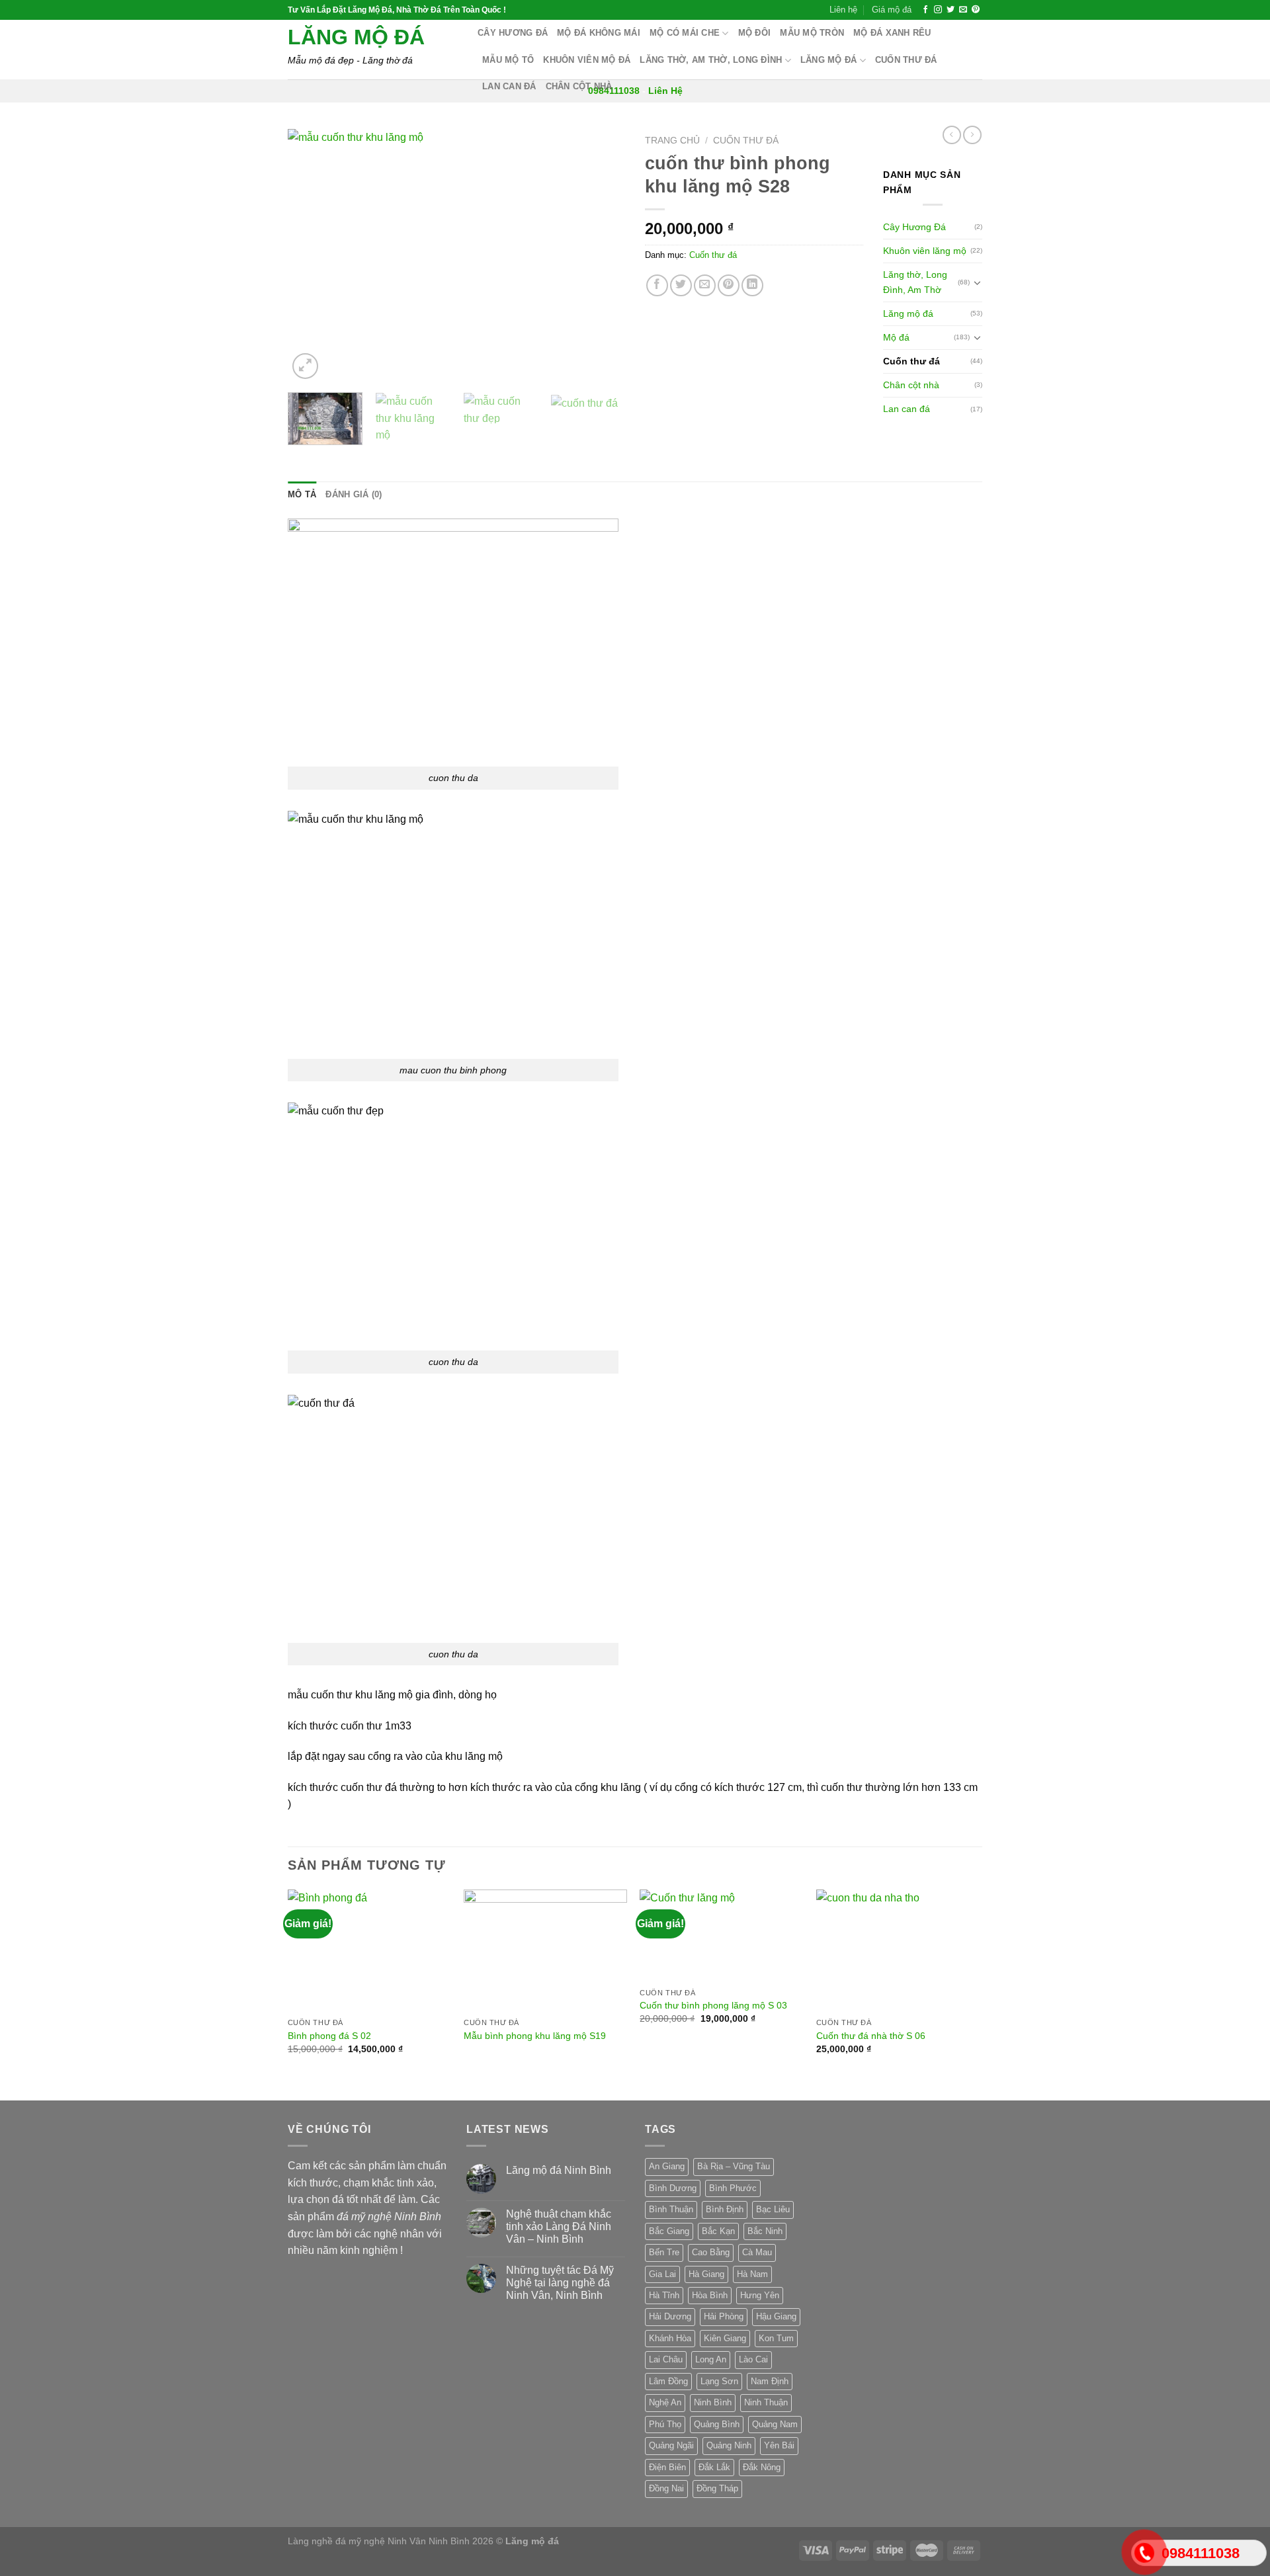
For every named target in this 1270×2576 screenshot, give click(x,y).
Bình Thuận (671, 2209)
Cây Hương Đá (914, 227)
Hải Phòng (724, 2316)
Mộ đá (896, 337)
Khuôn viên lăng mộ (925, 251)
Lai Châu (666, 2359)
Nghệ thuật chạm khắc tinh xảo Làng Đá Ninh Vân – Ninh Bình (559, 2226)
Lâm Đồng (668, 2381)
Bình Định (725, 2209)
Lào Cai (753, 2359)
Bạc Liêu (773, 2209)
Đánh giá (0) (354, 494)
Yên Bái (779, 2445)
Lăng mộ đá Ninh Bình (559, 2170)
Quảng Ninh (729, 2445)
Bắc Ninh (765, 2231)
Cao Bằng (711, 2252)
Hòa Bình (710, 2295)
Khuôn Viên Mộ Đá (587, 60)
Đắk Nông (762, 2467)
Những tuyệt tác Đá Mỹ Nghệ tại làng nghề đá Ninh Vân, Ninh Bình (560, 2283)
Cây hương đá (513, 33)
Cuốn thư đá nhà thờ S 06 (871, 2036)
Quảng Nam (775, 2424)
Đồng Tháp (717, 2488)
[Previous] (311, 256)
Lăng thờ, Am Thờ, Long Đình (711, 60)
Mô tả (302, 494)
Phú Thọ (665, 2424)
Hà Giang (706, 2274)
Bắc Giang (669, 2231)
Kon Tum (776, 2338)
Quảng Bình (717, 2424)
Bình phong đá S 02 (329, 2036)
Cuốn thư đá (906, 60)
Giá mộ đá (892, 10)
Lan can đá (509, 86)
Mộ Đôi (755, 33)
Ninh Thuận (766, 2402)
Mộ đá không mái (599, 33)
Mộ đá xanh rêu (892, 33)
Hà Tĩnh (664, 2295)
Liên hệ (843, 10)
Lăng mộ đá (356, 37)
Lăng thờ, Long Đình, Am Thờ (915, 282)
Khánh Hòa (670, 2338)
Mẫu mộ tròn (812, 33)
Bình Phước (733, 2188)
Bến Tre (664, 2252)
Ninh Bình (713, 2402)
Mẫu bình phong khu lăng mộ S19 (535, 2036)
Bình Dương (673, 2188)
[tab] (302, 495)
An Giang (667, 2166)
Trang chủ (672, 141)
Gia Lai (662, 2274)
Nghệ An (665, 2402)
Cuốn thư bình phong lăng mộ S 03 (713, 2005)
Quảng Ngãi (671, 2445)
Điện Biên (667, 2467)
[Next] (602, 256)
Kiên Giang (725, 2338)
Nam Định (770, 2381)
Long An (711, 2359)
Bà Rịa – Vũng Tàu (734, 2166)
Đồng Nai (666, 2488)
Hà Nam (752, 2274)
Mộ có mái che (685, 33)
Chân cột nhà (579, 86)
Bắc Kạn (718, 2231)
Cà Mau (757, 2252)
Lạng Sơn (719, 2381)
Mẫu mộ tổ (508, 60)
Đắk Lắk (714, 2467)
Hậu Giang (776, 2316)
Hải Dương (670, 2316)
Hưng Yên (760, 2295)
